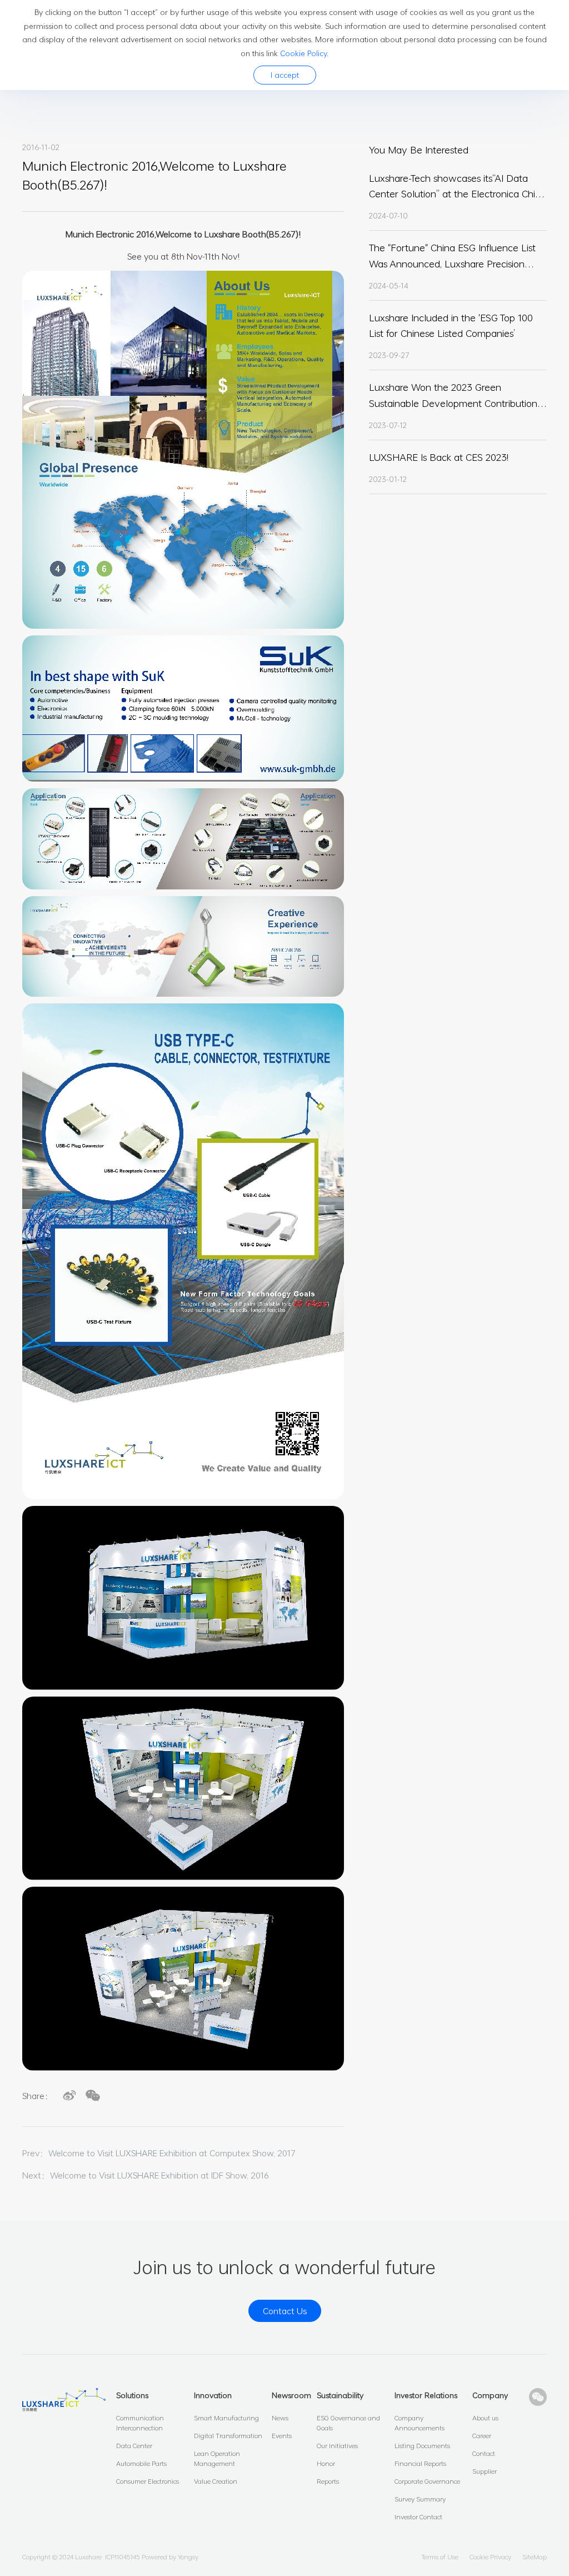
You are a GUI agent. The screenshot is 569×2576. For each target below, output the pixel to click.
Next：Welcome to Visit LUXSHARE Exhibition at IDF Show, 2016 (146, 2175)
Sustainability (340, 2395)
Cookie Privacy (490, 2557)
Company (490, 2395)
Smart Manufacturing (226, 2418)
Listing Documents (422, 2445)
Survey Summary (420, 2499)
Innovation (213, 2395)
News (280, 2418)
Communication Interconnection (140, 2423)
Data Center (134, 2445)
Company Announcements (420, 2423)
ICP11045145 (123, 2557)
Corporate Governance (427, 2481)
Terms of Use (440, 2557)
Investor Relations (426, 2395)
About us (485, 2418)
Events (282, 2435)
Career (482, 2435)
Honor (326, 2463)
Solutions (132, 2395)
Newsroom (291, 2395)
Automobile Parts (141, 2463)
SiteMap (535, 2557)
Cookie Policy (303, 53)
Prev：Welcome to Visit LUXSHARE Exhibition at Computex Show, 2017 (159, 2153)
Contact (484, 2453)
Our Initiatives (337, 2445)
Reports (328, 2481)
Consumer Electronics (148, 2481)
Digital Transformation (228, 2435)
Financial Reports (420, 2463)
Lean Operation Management (217, 2458)
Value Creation (216, 2481)
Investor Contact (418, 2517)
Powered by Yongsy (170, 2557)
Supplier (485, 2471)
